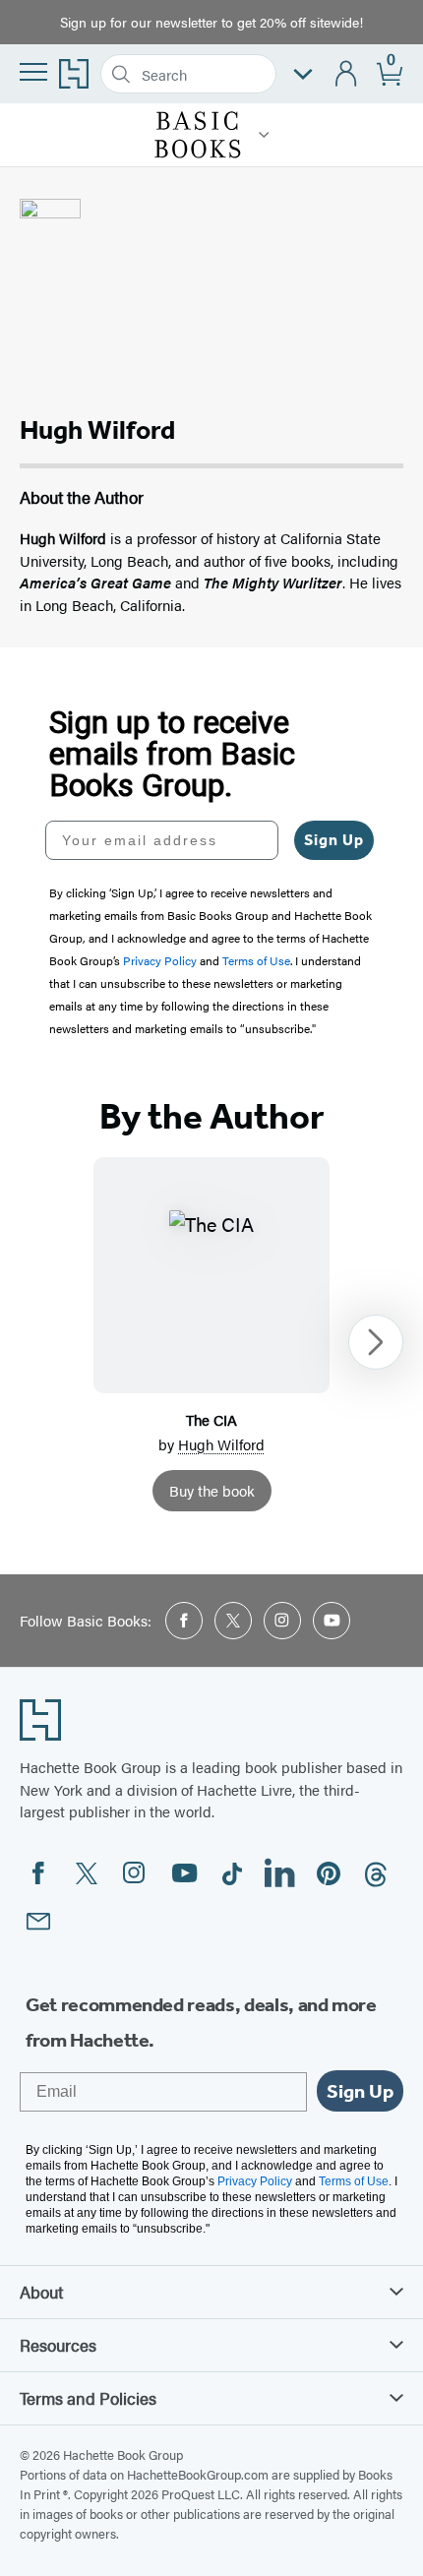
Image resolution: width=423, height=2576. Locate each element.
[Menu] (33, 72)
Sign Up (334, 840)
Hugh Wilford (221, 1444)
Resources (58, 2345)
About (41, 2292)
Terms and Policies (88, 2398)
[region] (211, 1342)
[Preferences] (303, 74)
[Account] (347, 74)
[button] (264, 135)
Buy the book (212, 1490)
